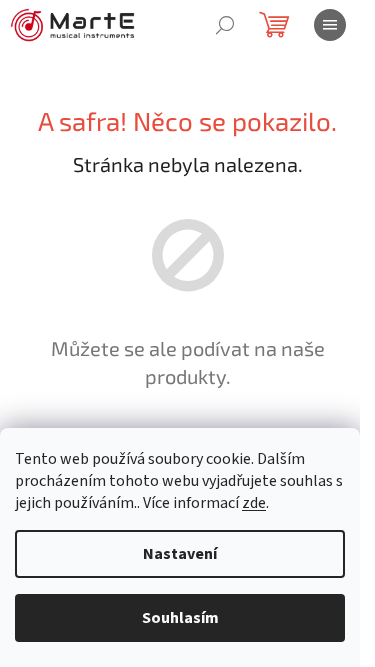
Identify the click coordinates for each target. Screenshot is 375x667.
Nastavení (180, 554)
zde (254, 503)
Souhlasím (180, 618)
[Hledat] (225, 25)
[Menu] (330, 25)
